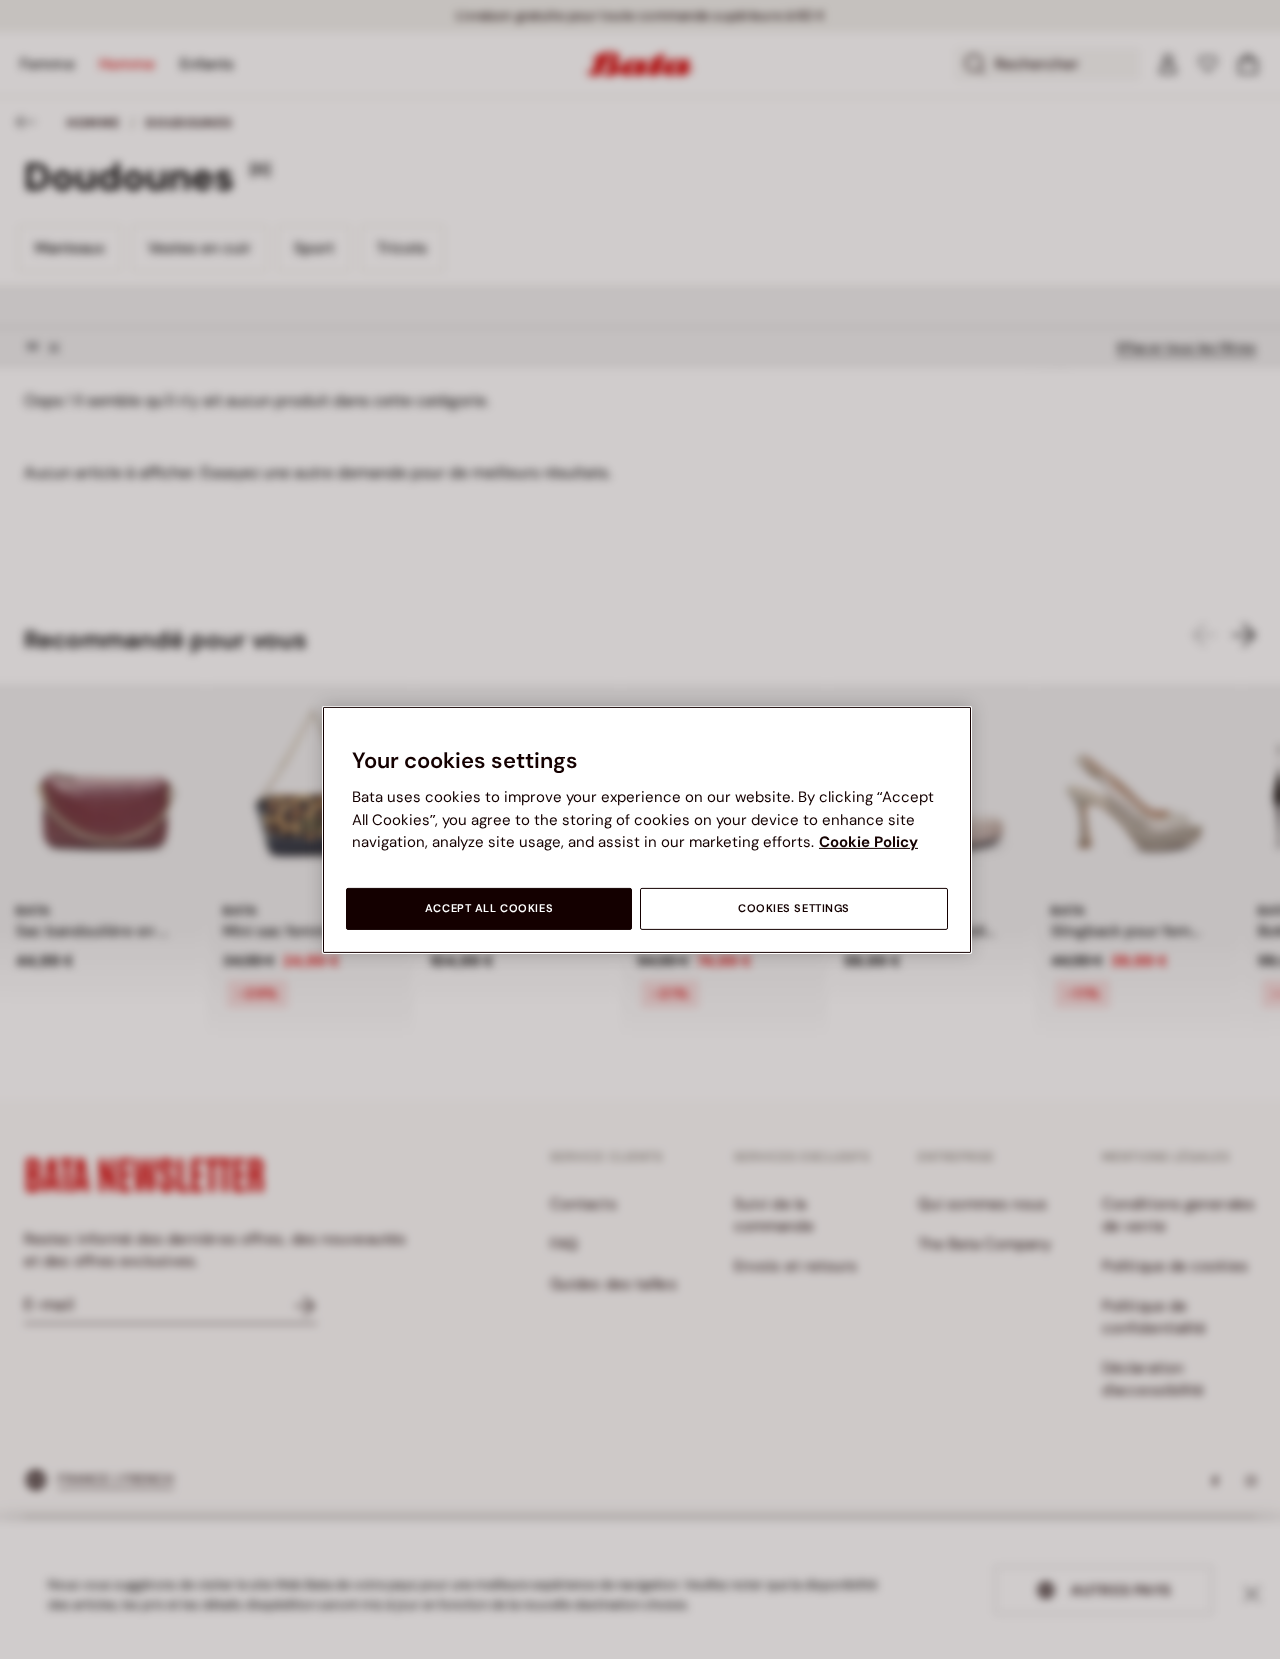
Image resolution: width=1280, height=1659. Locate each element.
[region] (647, 829)
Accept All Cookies (489, 908)
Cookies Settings (794, 908)
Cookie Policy (868, 842)
